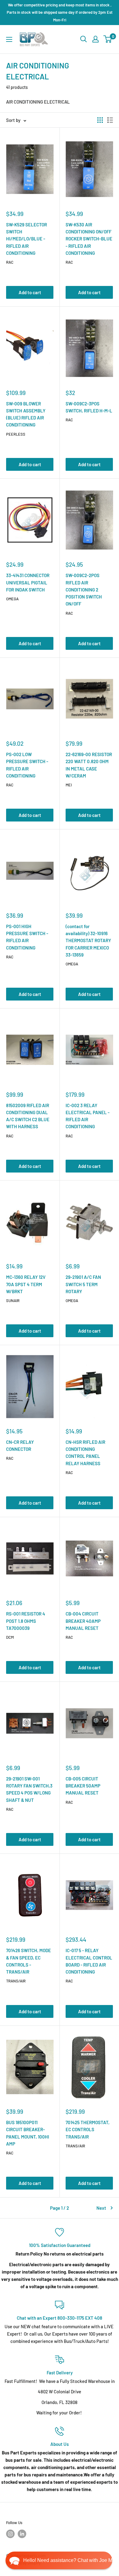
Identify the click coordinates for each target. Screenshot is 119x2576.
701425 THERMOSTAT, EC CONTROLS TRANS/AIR (88, 2130)
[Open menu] (9, 39)
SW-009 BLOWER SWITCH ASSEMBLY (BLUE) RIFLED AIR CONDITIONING (26, 414)
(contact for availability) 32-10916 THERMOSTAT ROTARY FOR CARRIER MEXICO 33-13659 (88, 940)
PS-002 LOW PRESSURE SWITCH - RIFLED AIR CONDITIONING (27, 765)
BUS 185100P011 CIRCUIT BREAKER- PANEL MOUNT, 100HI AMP (28, 2133)
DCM (10, 1637)
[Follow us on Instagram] (10, 2534)
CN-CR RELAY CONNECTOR (20, 1445)
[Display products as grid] (100, 120)
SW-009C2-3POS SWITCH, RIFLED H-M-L (89, 407)
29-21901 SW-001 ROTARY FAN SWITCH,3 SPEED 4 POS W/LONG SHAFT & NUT (29, 1789)
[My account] (96, 39)
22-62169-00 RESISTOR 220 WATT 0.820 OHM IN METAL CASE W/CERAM (89, 765)
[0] (108, 39)
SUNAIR (13, 1301)
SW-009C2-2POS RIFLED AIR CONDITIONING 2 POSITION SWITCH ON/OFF (84, 589)
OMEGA (12, 599)
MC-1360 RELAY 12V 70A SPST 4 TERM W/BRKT (26, 1284)
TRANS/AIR (16, 1981)
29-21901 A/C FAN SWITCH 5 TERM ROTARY (83, 1284)
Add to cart (30, 292)
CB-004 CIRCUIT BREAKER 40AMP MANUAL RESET (83, 1621)
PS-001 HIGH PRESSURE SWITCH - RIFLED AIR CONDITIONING (27, 937)
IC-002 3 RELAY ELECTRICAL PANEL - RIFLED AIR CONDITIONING (88, 1116)
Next (101, 2208)
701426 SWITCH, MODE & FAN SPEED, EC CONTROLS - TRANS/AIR (29, 1961)
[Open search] (84, 39)
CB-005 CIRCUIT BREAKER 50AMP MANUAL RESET (83, 1786)
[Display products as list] (110, 120)
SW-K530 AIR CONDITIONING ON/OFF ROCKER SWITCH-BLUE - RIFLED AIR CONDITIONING (89, 239)
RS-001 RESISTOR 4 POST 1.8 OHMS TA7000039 (26, 1621)
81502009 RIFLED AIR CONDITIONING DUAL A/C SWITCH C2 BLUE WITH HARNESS (28, 1116)
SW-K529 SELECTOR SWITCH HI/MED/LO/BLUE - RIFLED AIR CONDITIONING (27, 239)
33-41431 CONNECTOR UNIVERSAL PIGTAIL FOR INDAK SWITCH (28, 582)
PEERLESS (16, 434)
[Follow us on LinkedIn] (22, 2534)
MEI (69, 785)
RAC (10, 262)
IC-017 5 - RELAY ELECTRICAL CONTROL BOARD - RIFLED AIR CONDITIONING (89, 1961)
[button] (59, 2560)
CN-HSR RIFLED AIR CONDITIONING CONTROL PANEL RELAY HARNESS (85, 1453)
